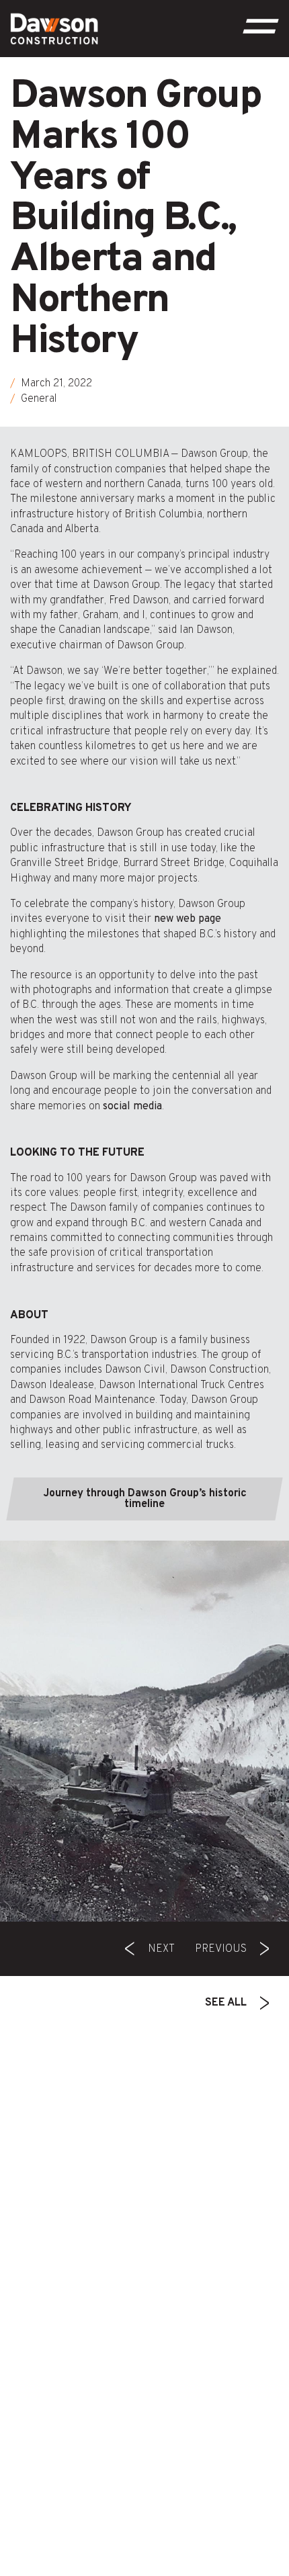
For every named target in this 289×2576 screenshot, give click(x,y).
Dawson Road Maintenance (92, 1400)
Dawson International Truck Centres (181, 1385)
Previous (221, 1949)
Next (161, 1949)
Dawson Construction (219, 1370)
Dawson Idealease (52, 1385)
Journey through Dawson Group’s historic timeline (145, 1499)
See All (226, 2003)
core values (52, 1193)
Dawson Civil (135, 1370)
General (39, 399)
